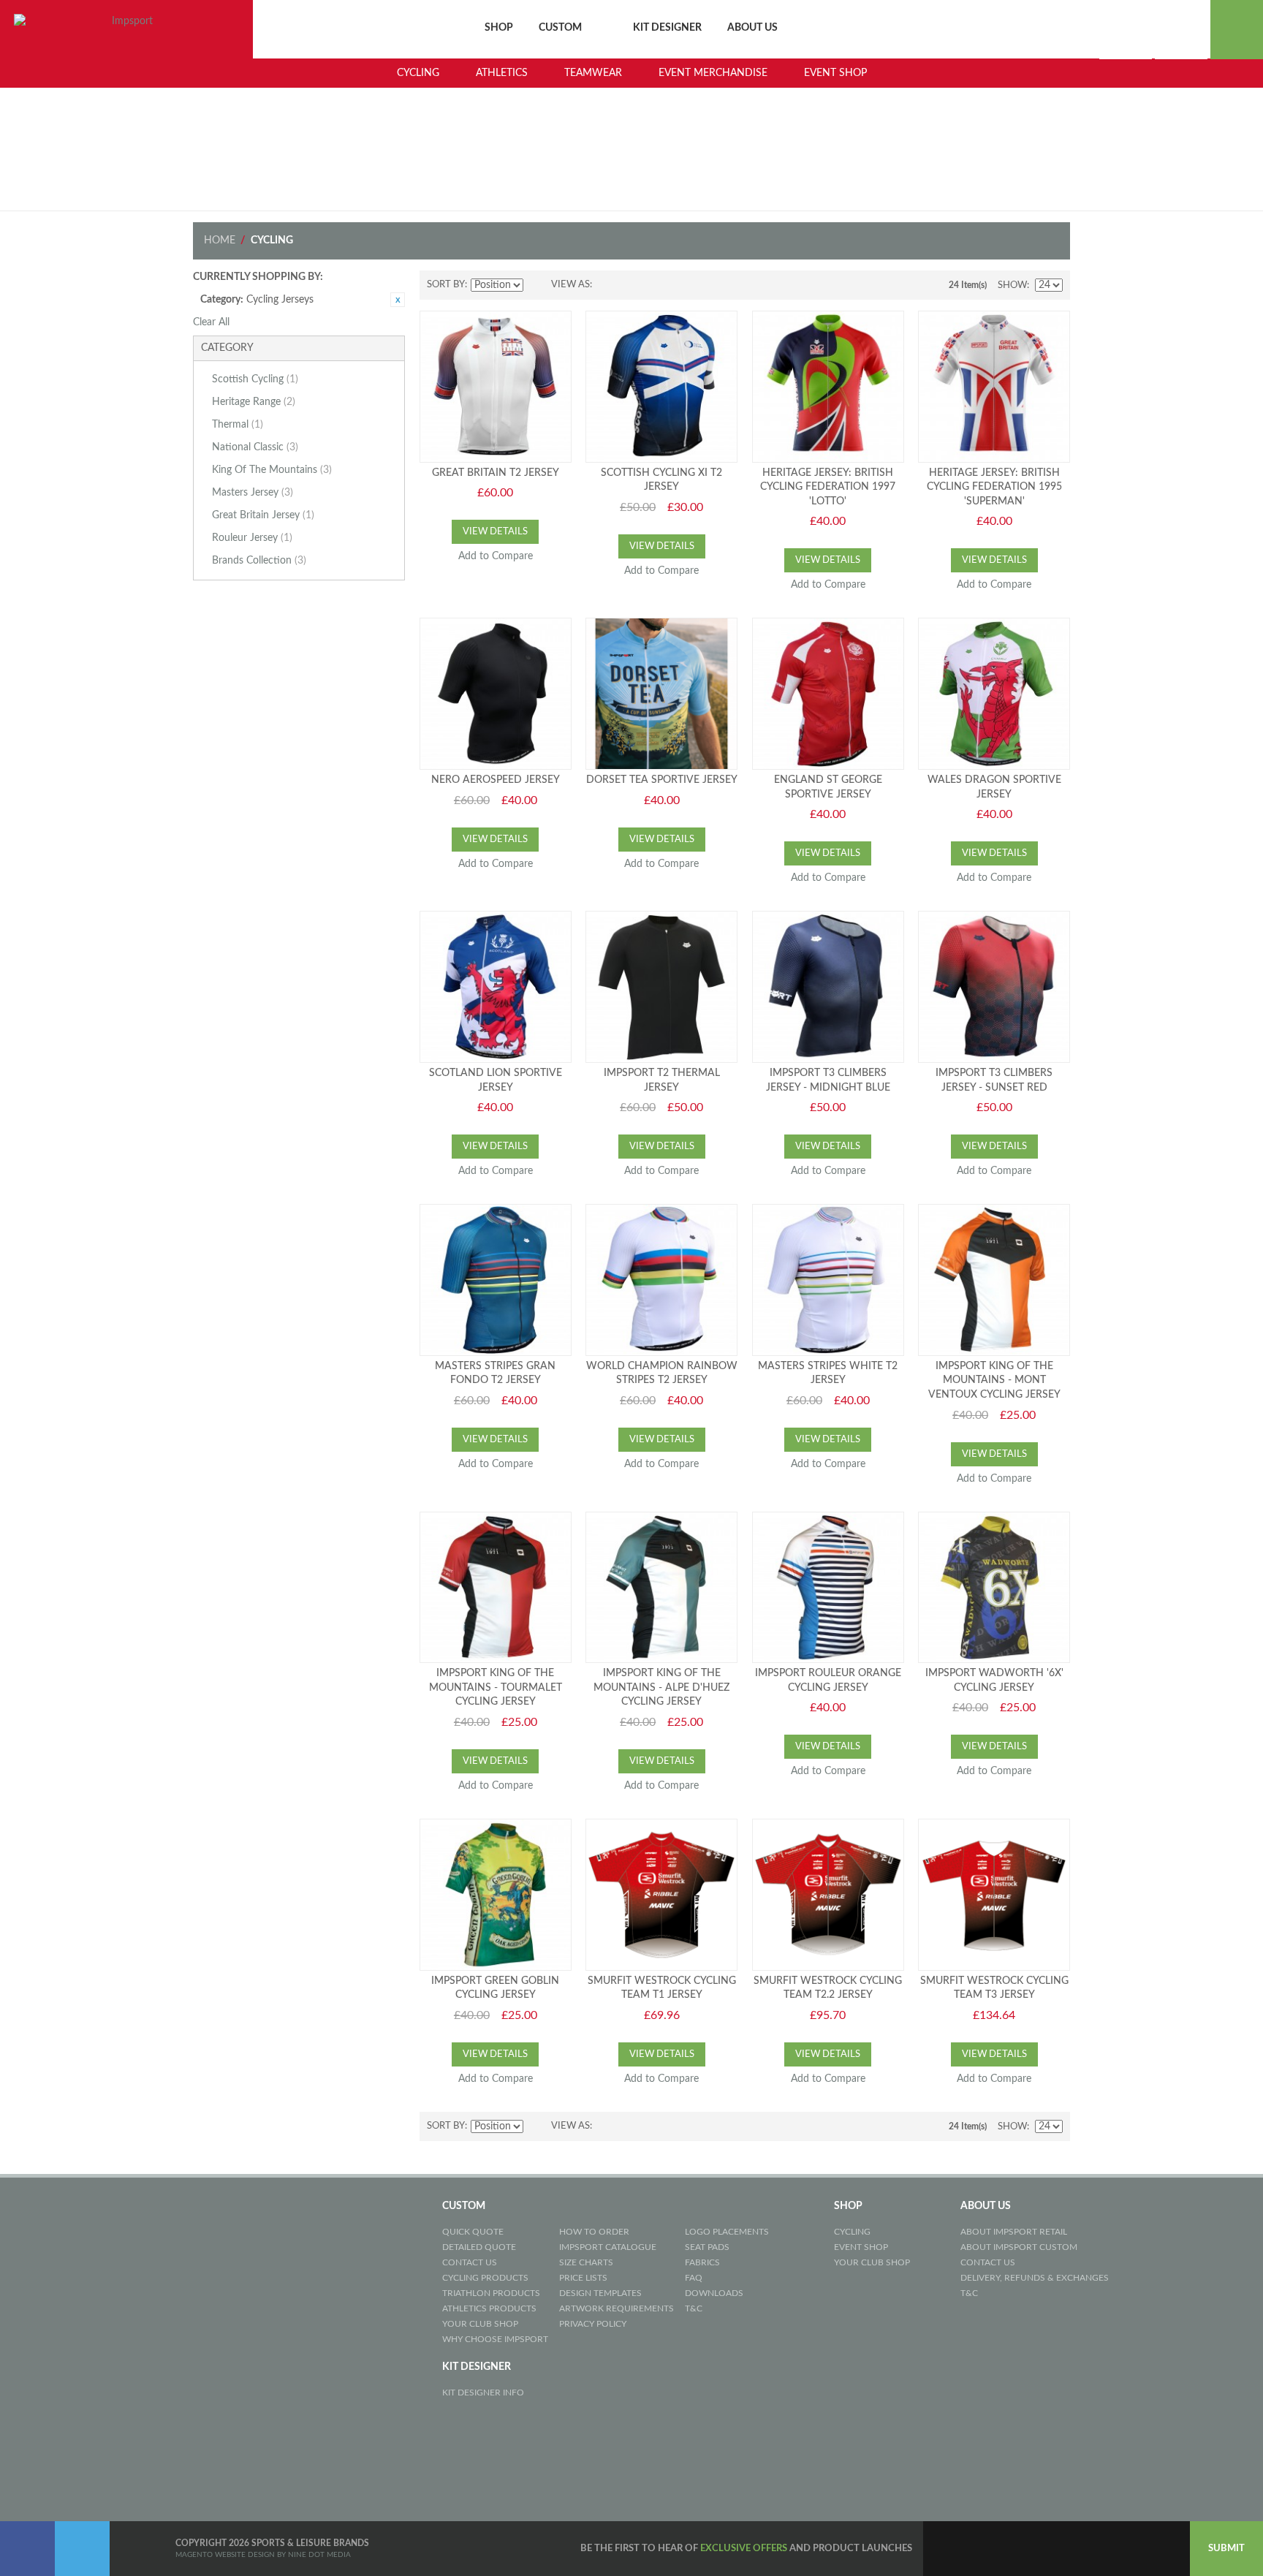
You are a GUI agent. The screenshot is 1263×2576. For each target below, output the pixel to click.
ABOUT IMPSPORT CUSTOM (1019, 2247)
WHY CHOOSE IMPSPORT (495, 2339)
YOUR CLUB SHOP (480, 2324)
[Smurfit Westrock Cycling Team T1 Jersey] (661, 1895)
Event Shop (835, 73)
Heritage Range (254, 402)
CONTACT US (470, 2262)
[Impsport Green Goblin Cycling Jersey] (496, 1895)
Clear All (211, 322)
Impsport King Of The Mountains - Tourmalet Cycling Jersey (496, 1687)
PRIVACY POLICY (593, 2324)
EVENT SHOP (861, 2247)
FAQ (694, 2278)
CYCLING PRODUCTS (485, 2278)
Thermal (238, 425)
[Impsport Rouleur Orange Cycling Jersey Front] (828, 1588)
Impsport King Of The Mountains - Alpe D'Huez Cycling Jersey (661, 1687)
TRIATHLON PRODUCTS (491, 2293)
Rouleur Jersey (252, 538)
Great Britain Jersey (263, 515)
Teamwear (593, 73)
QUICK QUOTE (473, 2232)
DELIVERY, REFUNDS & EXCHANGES (1035, 2278)
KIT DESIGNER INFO (483, 2393)
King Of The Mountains (272, 470)
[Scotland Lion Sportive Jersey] (496, 987)
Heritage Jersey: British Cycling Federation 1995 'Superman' (994, 487)
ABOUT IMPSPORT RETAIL (1014, 2232)
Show (1012, 285)
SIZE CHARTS (586, 2262)
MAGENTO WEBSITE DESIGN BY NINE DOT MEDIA (263, 2555)
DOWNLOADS (714, 2293)
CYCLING (852, 2232)
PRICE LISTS (583, 2278)
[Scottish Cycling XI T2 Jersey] (661, 387)
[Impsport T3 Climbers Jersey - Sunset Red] (994, 987)
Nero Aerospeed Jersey (496, 780)
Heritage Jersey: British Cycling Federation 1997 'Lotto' (828, 487)
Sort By (446, 285)
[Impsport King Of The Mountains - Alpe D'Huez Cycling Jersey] (661, 1588)
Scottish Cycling (255, 379)
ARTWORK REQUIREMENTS (617, 2308)
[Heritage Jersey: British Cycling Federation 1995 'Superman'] (994, 387)
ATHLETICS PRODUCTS (489, 2308)
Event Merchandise (713, 73)
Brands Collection (259, 561)
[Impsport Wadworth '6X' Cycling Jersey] (994, 1588)
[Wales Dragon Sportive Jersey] (994, 694)
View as (570, 285)
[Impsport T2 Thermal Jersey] (661, 987)
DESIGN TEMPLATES (600, 2293)
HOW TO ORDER (594, 2232)
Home (220, 240)
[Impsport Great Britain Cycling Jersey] (496, 387)
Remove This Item (398, 300)
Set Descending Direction (536, 285)
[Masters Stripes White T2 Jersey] (828, 1280)
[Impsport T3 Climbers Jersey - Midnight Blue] (828, 987)
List (632, 285)
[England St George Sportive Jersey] (828, 694)
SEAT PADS (707, 2247)
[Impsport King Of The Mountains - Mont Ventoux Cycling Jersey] (994, 1280)
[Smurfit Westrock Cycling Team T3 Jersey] (994, 1895)
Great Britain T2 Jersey (496, 473)
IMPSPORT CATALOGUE (608, 2247)
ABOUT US (752, 28)
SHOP (499, 28)
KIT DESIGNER (667, 28)
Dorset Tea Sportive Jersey (662, 780)
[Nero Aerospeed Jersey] (496, 694)
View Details (495, 532)
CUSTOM (560, 28)
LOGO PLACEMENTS (727, 2232)
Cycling (418, 73)
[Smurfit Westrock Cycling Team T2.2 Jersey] (828, 1895)
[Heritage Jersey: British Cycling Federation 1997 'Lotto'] (828, 387)
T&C (694, 2308)
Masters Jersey (253, 493)
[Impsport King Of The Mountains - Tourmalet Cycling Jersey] (496, 1588)
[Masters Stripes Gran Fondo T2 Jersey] (496, 1280)
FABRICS (702, 2262)
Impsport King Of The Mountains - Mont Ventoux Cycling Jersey (994, 1380)
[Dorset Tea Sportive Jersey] (661, 694)
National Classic (255, 447)
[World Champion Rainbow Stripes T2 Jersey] (661, 1280)
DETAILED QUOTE (479, 2247)
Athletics (502, 73)
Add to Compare (496, 556)
